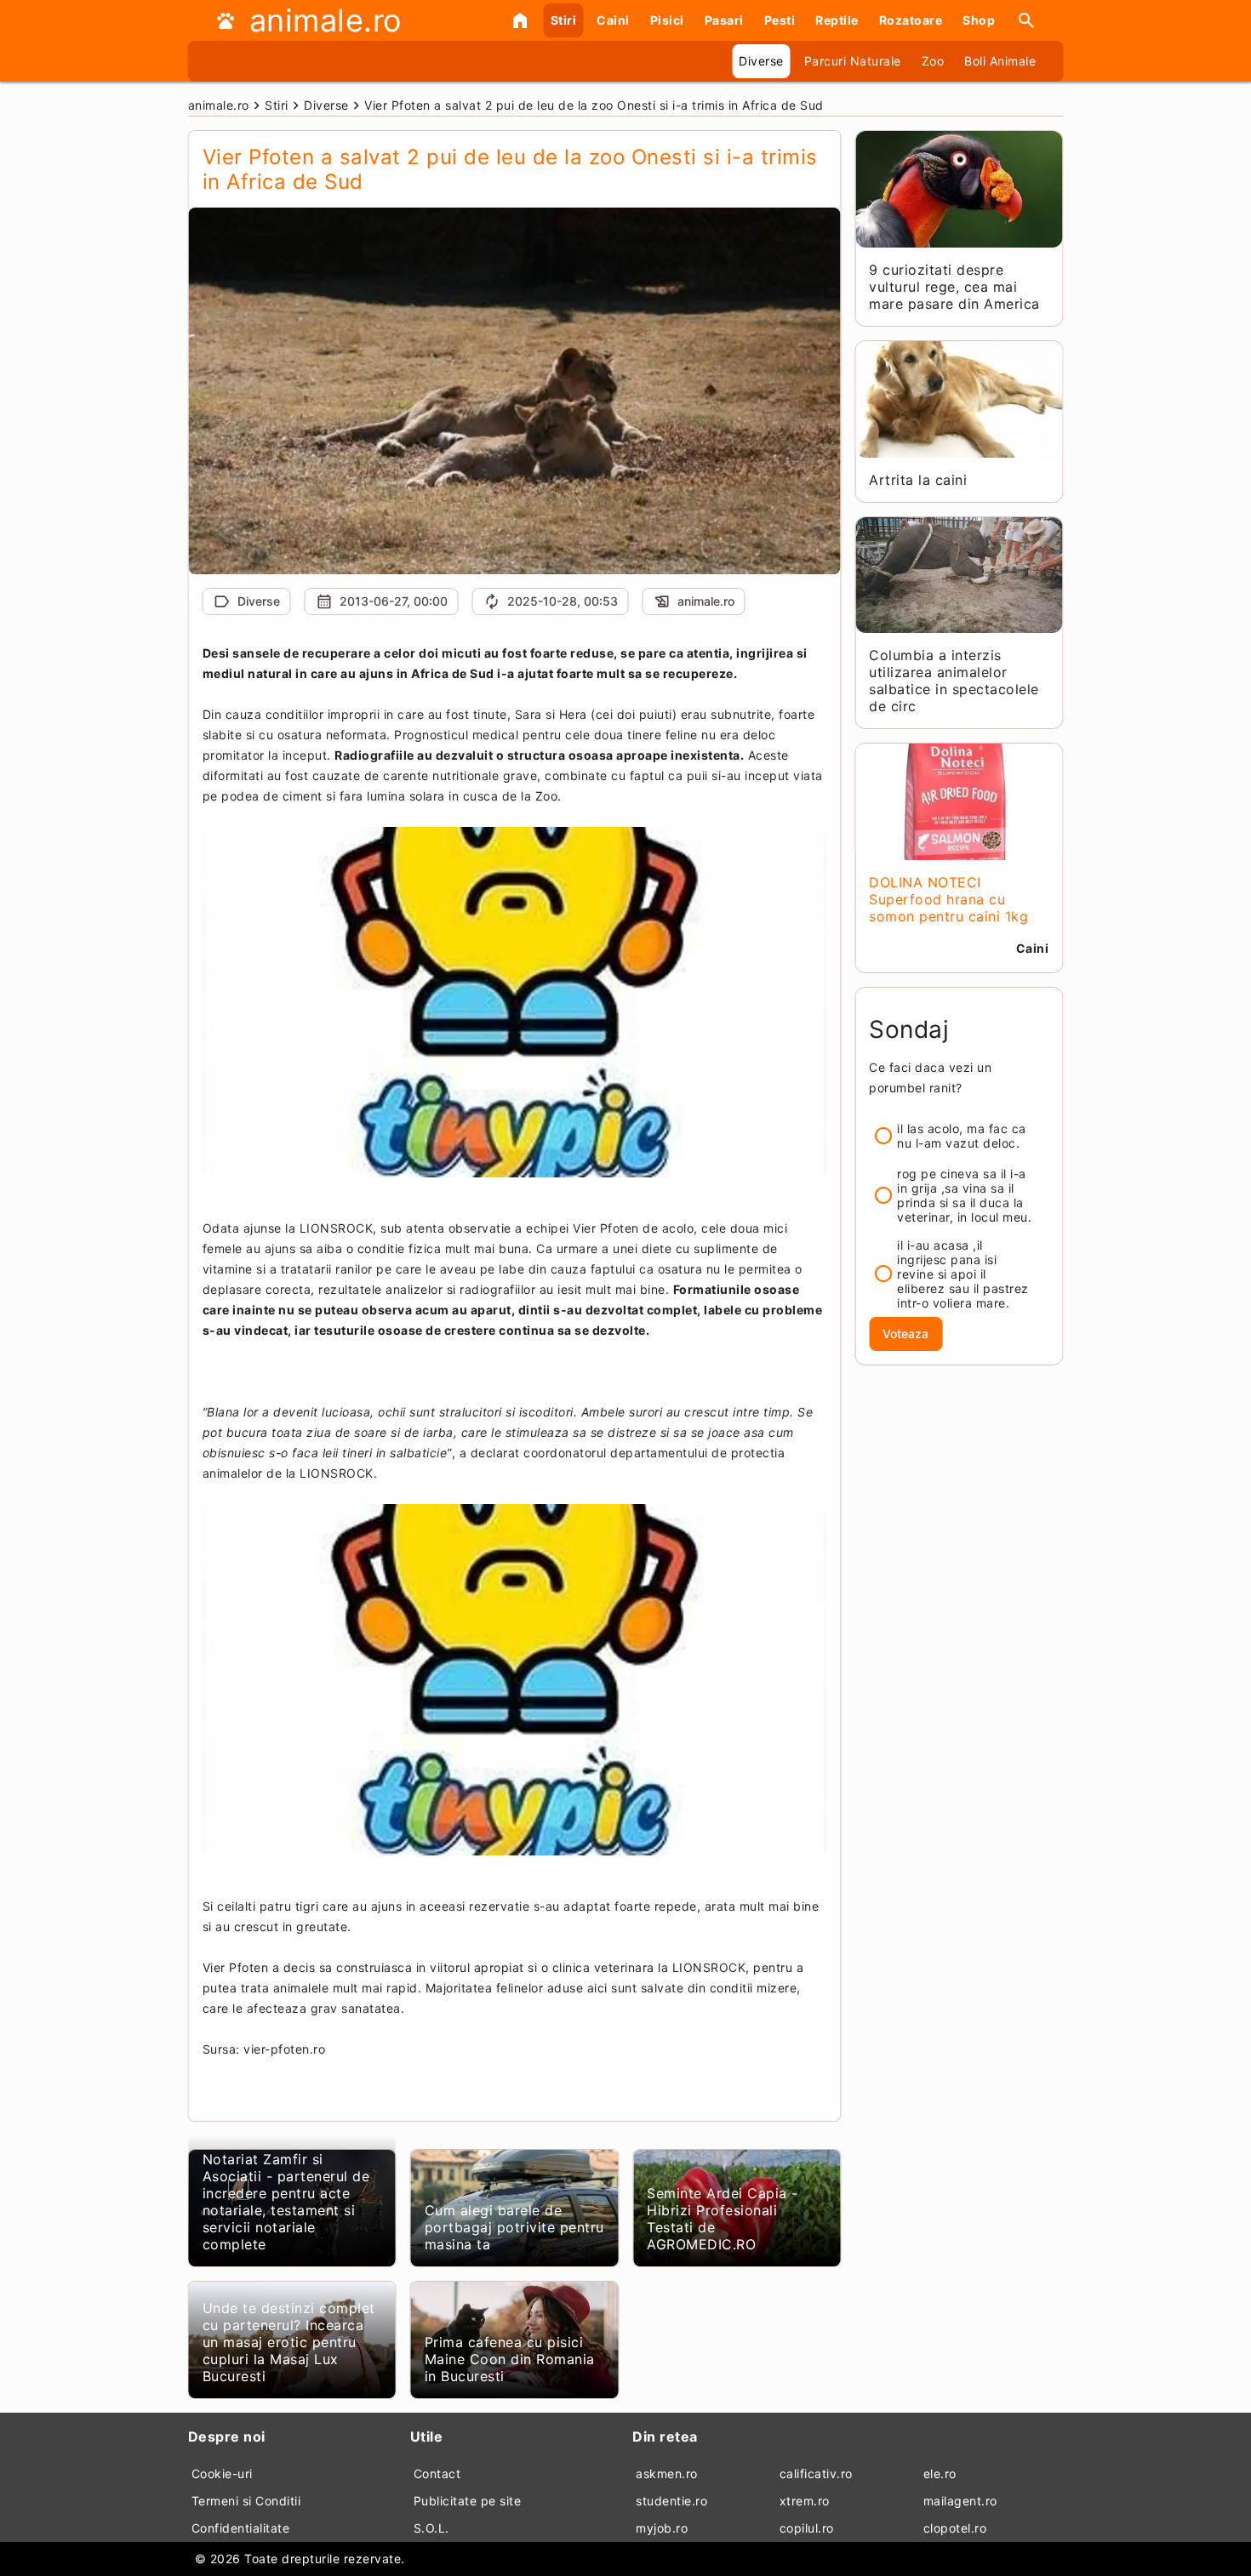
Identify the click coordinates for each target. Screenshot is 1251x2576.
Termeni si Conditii (246, 2501)
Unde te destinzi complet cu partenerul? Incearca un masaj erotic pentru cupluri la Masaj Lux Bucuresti (289, 2342)
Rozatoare (911, 20)
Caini (613, 20)
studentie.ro (671, 2501)
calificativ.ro (816, 2473)
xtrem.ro (805, 2501)
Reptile (837, 20)
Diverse (761, 61)
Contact (437, 2473)
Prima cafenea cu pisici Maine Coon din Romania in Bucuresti (510, 2359)
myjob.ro (662, 2528)
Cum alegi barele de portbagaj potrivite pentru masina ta (514, 2227)
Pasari (724, 20)
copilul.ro (807, 2528)
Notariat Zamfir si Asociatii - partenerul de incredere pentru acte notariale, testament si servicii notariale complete (286, 2202)
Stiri (564, 20)
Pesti (780, 20)
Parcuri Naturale (853, 61)
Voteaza (905, 1334)
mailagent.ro (960, 2501)
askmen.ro (667, 2473)
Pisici (667, 20)
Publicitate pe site (468, 2501)
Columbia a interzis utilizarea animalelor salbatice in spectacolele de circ (954, 681)
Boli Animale (1000, 61)
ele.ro (940, 2473)
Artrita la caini (918, 480)
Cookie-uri (222, 2473)
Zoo (933, 61)
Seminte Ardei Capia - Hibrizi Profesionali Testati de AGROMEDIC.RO (723, 2219)
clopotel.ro (955, 2528)
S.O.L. (431, 2528)
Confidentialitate (241, 2528)
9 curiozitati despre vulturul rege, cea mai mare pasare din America (954, 287)
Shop (979, 20)
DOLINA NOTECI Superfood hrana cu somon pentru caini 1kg (948, 899)
